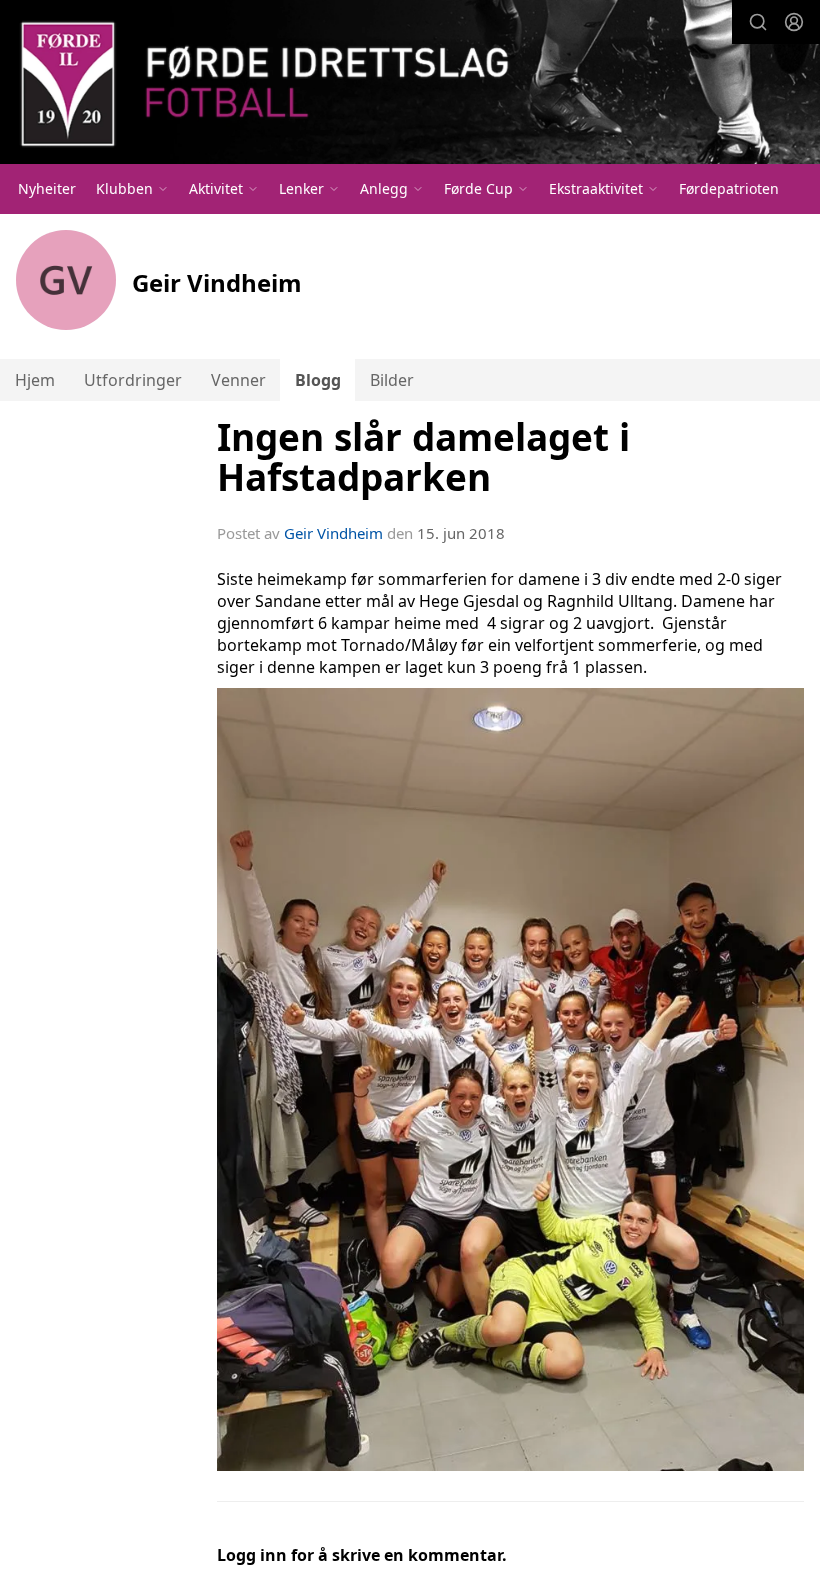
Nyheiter (47, 188)
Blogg (318, 380)
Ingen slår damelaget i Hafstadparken (423, 457)
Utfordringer (133, 380)
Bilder (392, 380)
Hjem (35, 380)
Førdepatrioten (729, 188)
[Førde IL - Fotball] (410, 84)
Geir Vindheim (333, 533)
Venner (238, 380)
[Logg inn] (794, 22)
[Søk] (758, 22)
